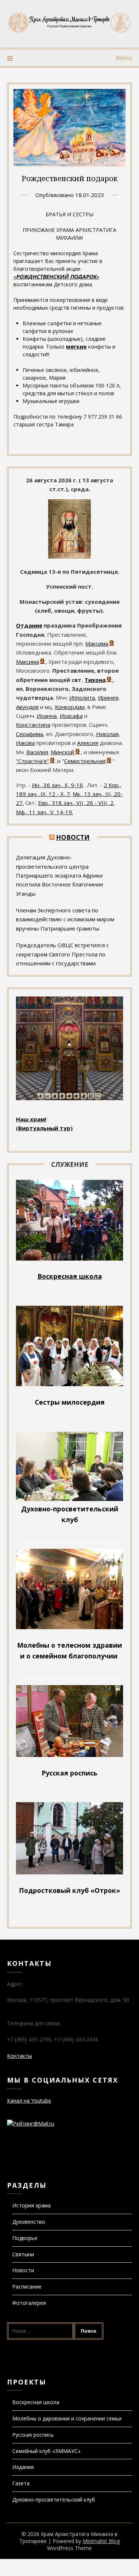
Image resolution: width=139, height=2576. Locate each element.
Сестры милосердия (70, 1402)
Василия (37, 752)
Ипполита (82, 698)
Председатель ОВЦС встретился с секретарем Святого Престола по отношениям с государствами (62, 954)
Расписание (27, 2287)
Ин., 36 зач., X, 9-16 (57, 785)
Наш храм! (31, 1119)
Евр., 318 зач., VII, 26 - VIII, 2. (76, 803)
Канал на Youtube (29, 2101)
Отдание (29, 625)
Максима (97, 643)
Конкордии (70, 707)
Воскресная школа (36, 2402)
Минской (62, 752)
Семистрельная (85, 761)
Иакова (25, 743)
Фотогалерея (29, 2303)
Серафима (29, 734)
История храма (32, 2205)
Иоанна (47, 716)
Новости (73, 837)
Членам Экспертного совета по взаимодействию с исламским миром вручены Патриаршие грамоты (65, 919)
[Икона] (69, 556)
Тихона (95, 680)
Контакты (19, 2056)
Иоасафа (71, 716)
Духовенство (29, 2222)
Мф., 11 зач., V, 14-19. (44, 812)
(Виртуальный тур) (44, 1128)
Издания (23, 2467)
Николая (107, 734)
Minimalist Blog (101, 2541)
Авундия (27, 707)
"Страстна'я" (32, 761)
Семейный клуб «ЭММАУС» (46, 2451)
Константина (33, 725)
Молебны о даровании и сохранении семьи (67, 2418)
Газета (21, 2483)
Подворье (25, 2238)
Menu (124, 58)
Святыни (23, 2254)
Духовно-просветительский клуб (54, 2500)
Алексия (88, 743)
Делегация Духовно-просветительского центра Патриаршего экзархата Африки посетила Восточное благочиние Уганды (60, 875)
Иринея (108, 698)
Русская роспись (33, 2435)
